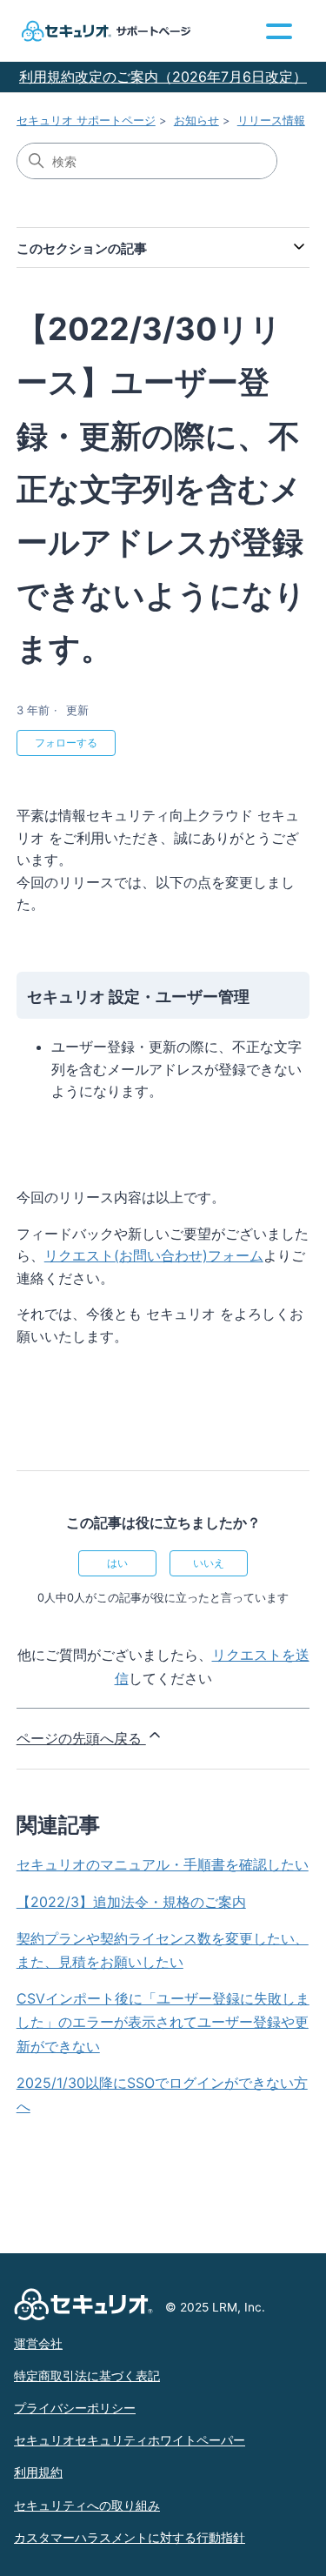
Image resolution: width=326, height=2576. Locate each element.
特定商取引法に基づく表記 (87, 2376)
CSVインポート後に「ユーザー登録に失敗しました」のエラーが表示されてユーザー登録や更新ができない (163, 2022)
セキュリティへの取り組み (87, 2506)
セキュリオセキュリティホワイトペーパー (130, 2440)
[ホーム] (104, 31)
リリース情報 (271, 120)
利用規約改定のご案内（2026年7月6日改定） (163, 77)
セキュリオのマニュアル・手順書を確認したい (163, 1864)
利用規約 (38, 2472)
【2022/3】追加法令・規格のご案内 (131, 1902)
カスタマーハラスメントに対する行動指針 (130, 2538)
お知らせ (196, 120)
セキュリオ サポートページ (86, 120)
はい (117, 1563)
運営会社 (38, 2344)
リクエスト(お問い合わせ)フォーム (154, 1255)
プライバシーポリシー (75, 2408)
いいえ (209, 1563)
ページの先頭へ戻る (81, 1738)
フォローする (66, 743)
